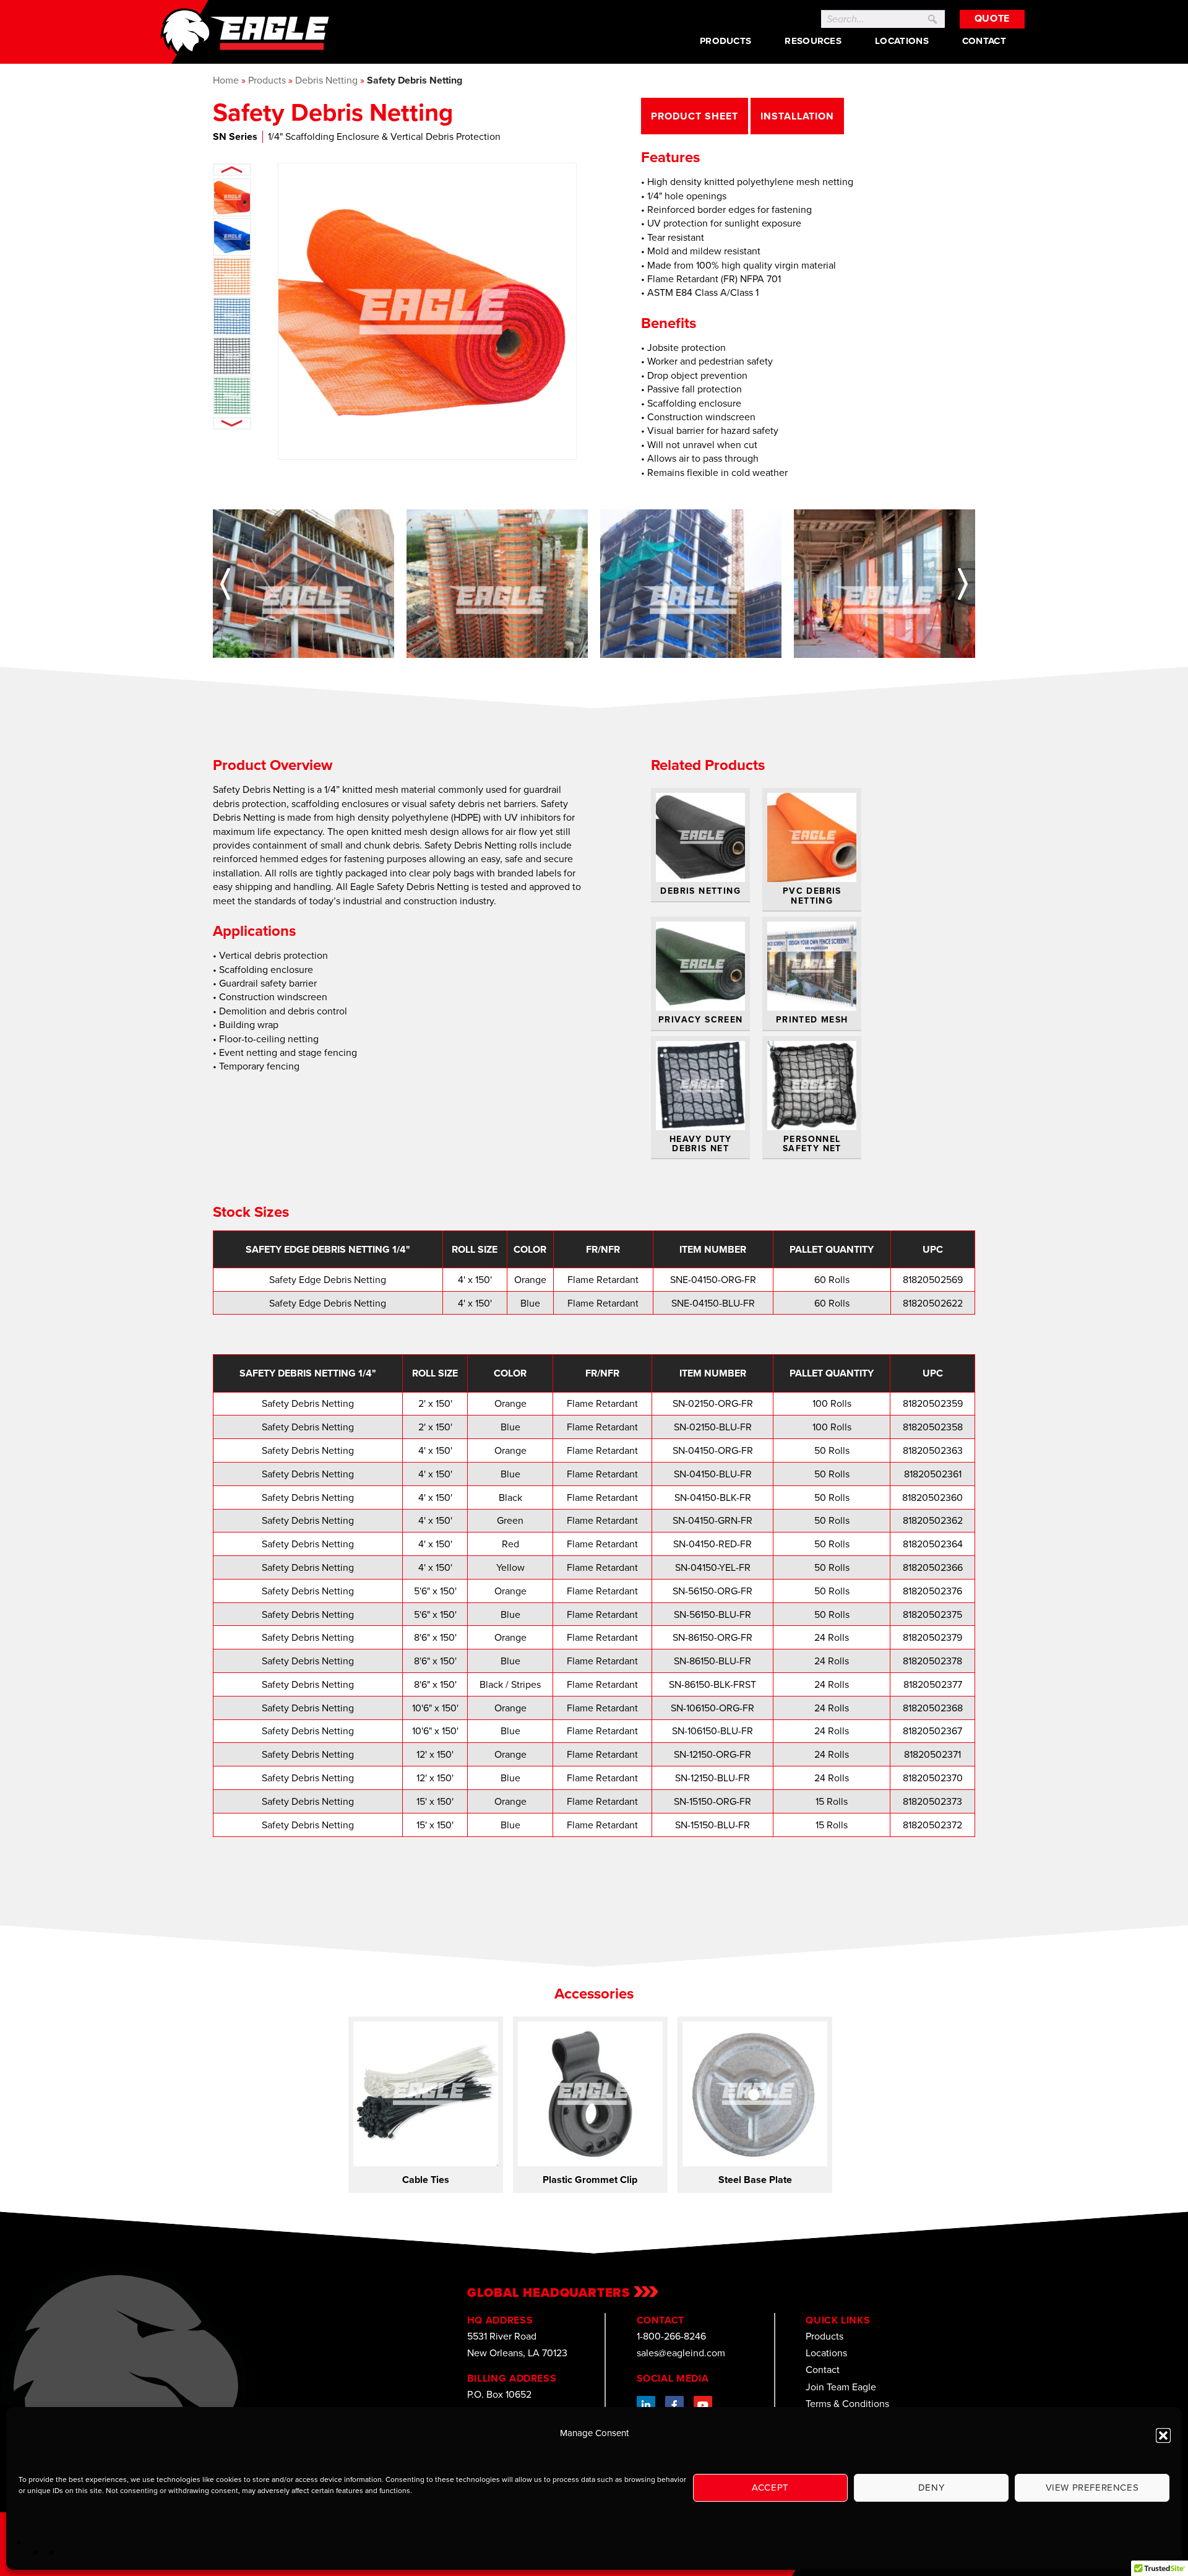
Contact (984, 41)
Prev (232, 170)
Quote (992, 18)
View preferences (1092, 2487)
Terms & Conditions (847, 2404)
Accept (770, 2487)
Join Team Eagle (841, 2387)
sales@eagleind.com (681, 2353)
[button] (1163, 2436)
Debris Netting (326, 80)
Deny (931, 2487)
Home (226, 80)
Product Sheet (694, 116)
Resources (813, 41)
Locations (902, 41)
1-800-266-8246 (671, 2336)
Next (232, 423)
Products (725, 41)
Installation (798, 116)
